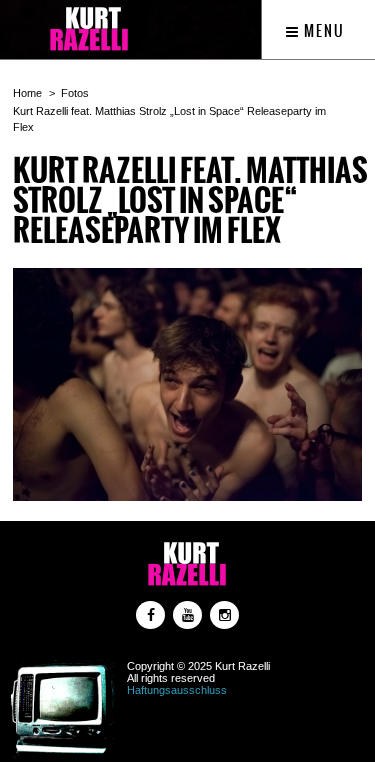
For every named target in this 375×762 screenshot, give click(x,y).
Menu (322, 31)
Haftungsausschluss (177, 690)
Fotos (75, 93)
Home (27, 93)
